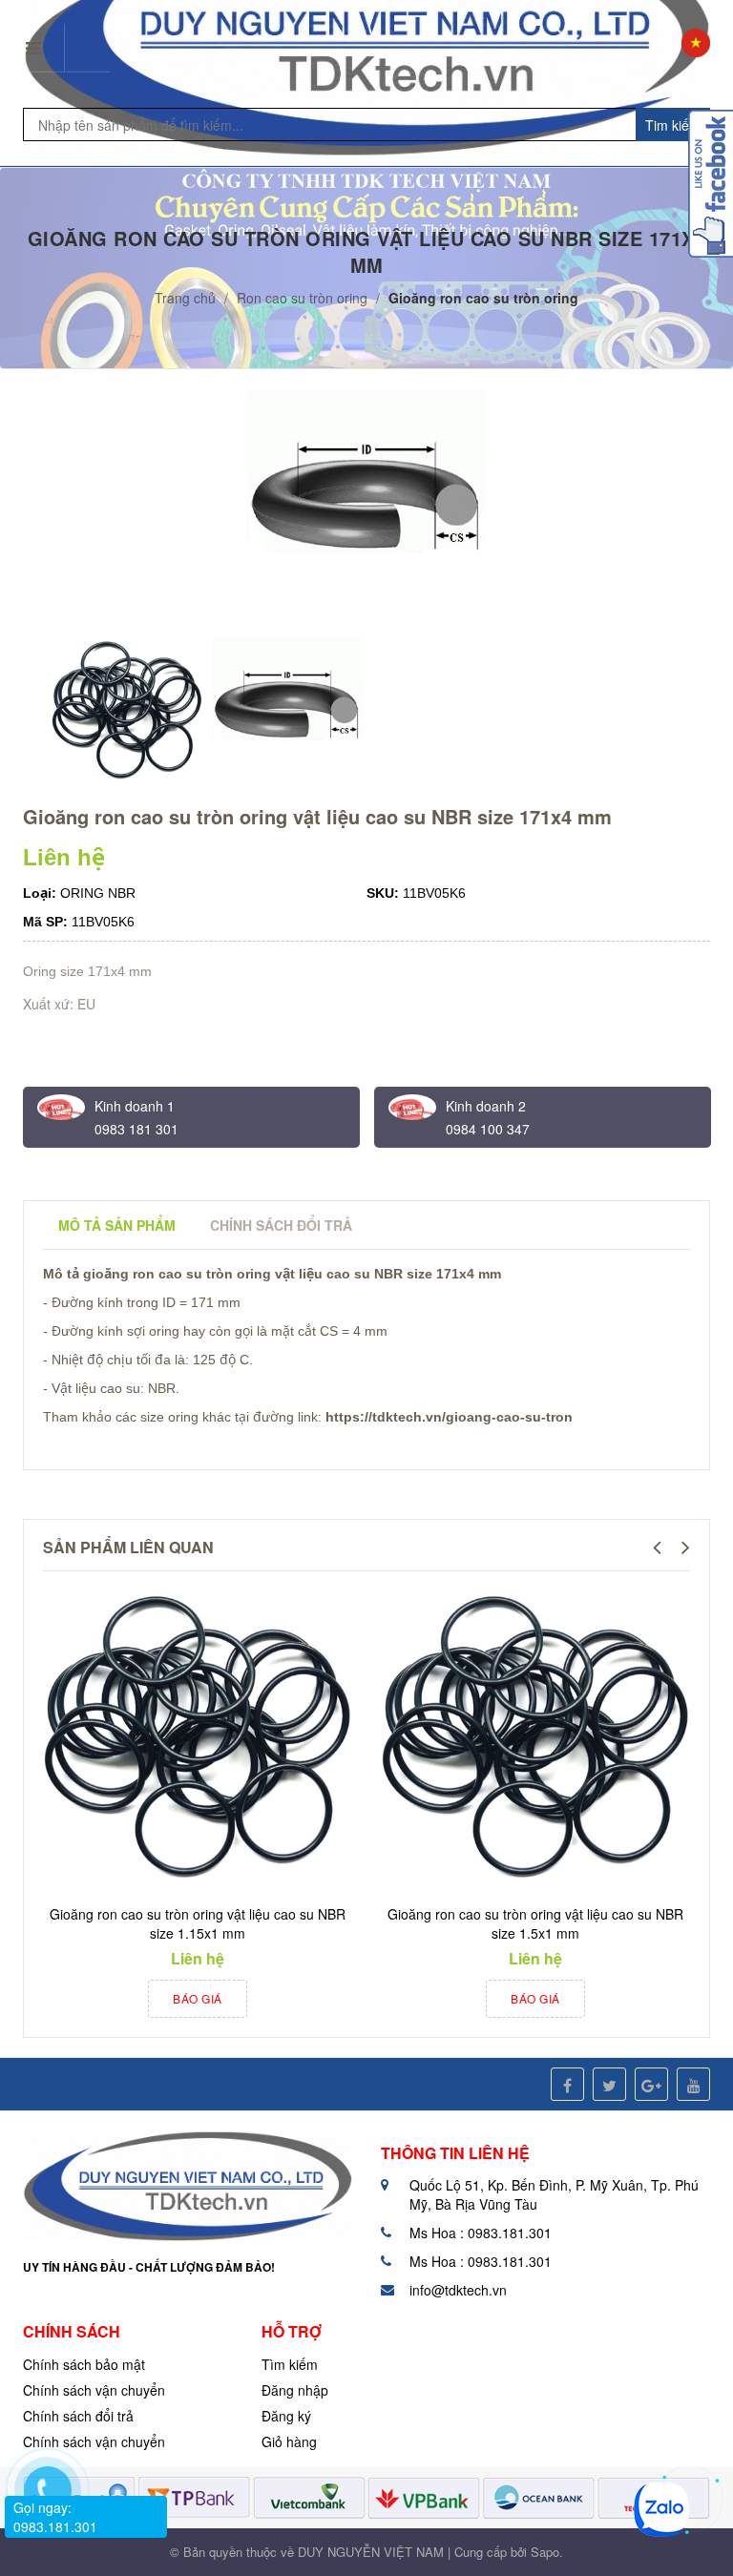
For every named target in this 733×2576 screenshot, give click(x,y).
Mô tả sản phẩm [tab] (117, 1225)
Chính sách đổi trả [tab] (281, 1225)
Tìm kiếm (290, 2364)
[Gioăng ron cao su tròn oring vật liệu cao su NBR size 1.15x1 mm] (198, 1738)
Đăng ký (286, 2416)
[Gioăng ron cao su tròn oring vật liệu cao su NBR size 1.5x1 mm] (535, 1738)
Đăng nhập (295, 2390)
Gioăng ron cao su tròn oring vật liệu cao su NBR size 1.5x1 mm (535, 1923)
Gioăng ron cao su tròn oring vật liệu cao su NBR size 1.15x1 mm (198, 1923)
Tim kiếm (673, 125)
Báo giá (198, 1998)
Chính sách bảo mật (84, 2364)
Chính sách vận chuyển (94, 2390)
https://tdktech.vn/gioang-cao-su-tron (449, 1417)
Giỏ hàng (289, 2441)
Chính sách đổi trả (78, 2416)
